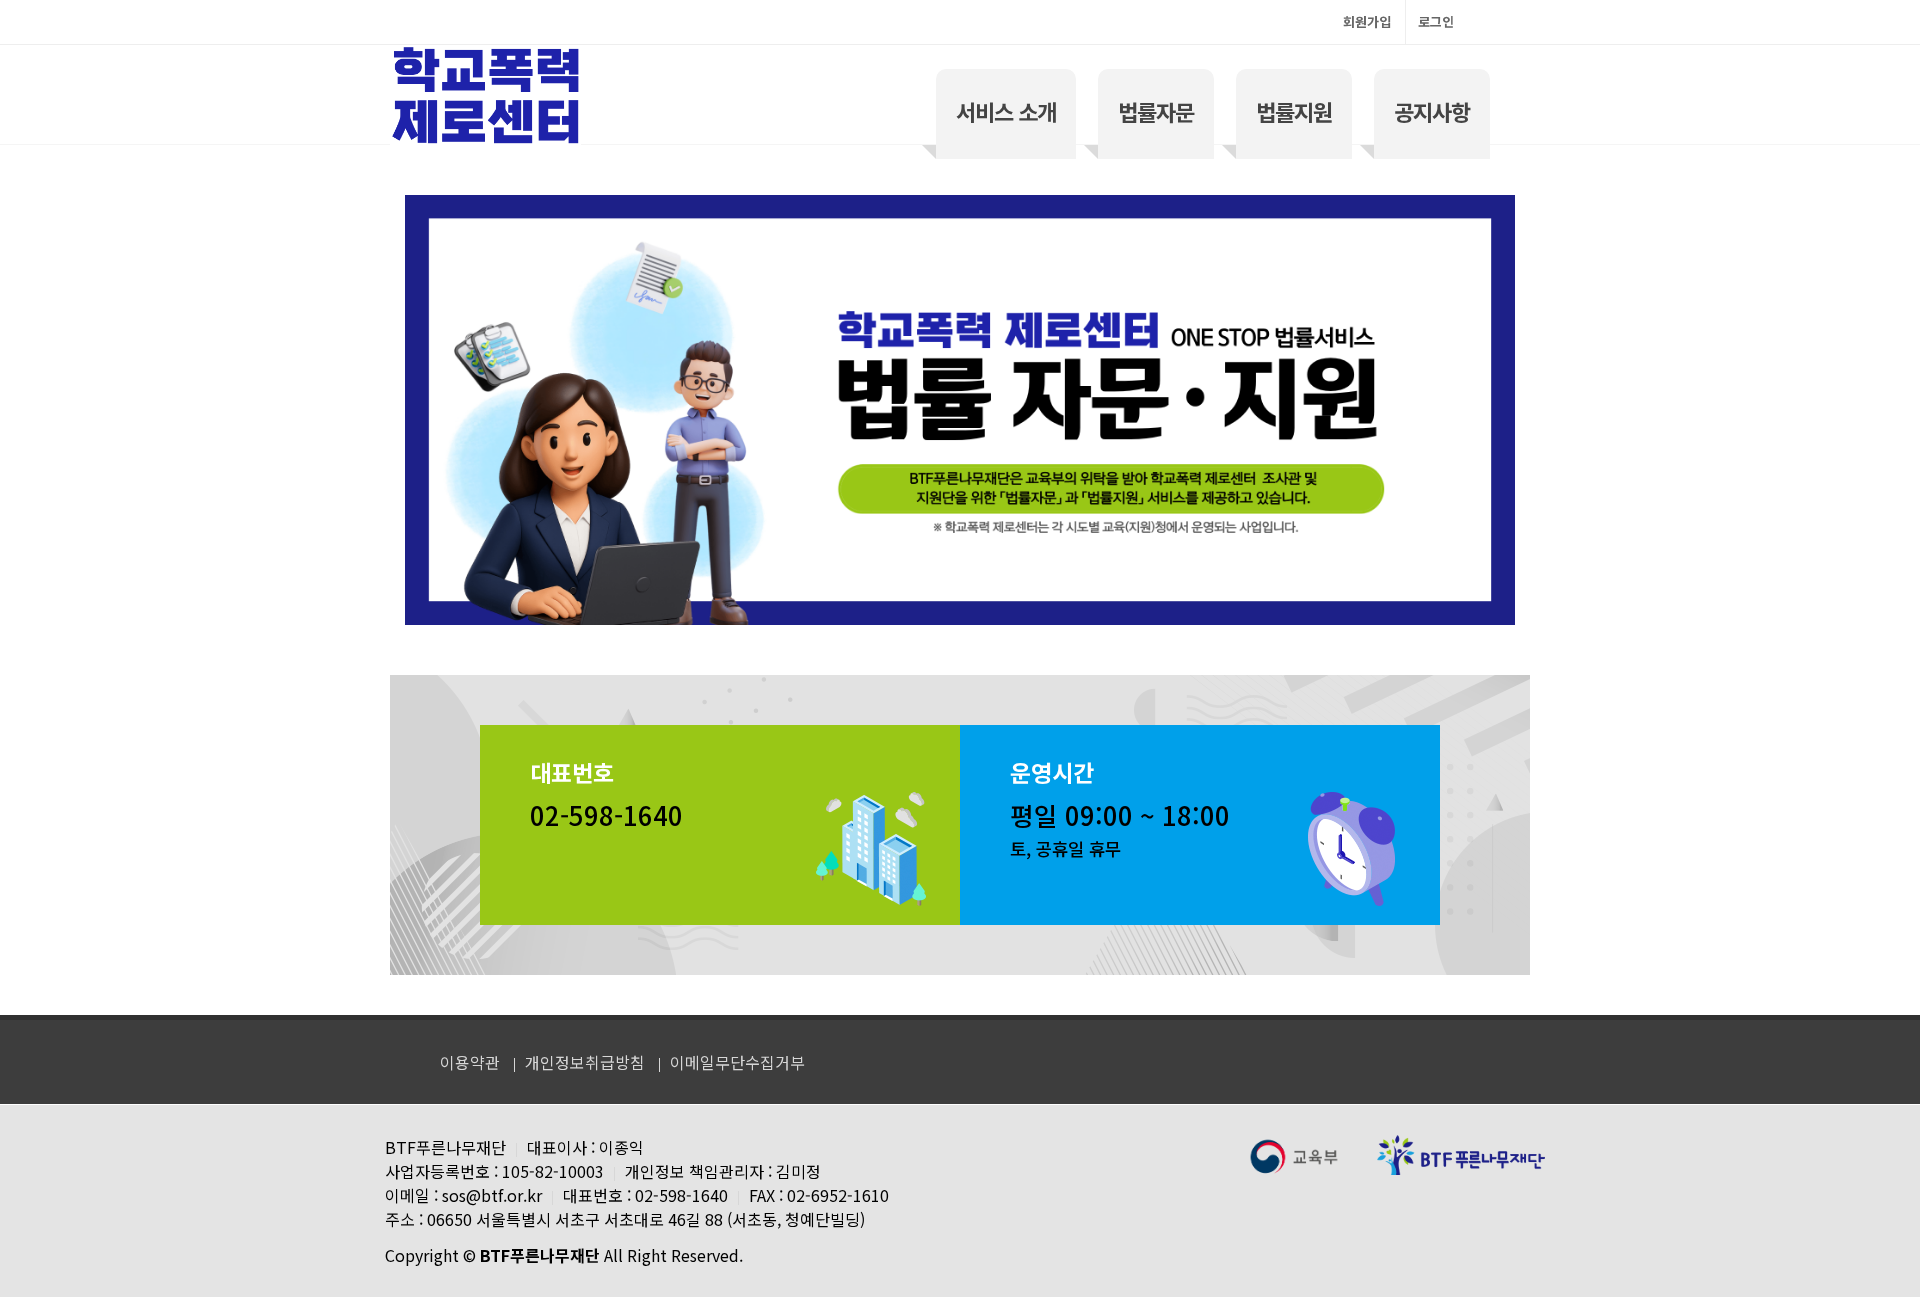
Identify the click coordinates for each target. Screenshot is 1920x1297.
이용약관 (470, 1062)
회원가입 (1367, 21)
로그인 (1436, 21)
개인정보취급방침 (585, 1062)
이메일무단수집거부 (737, 1062)
